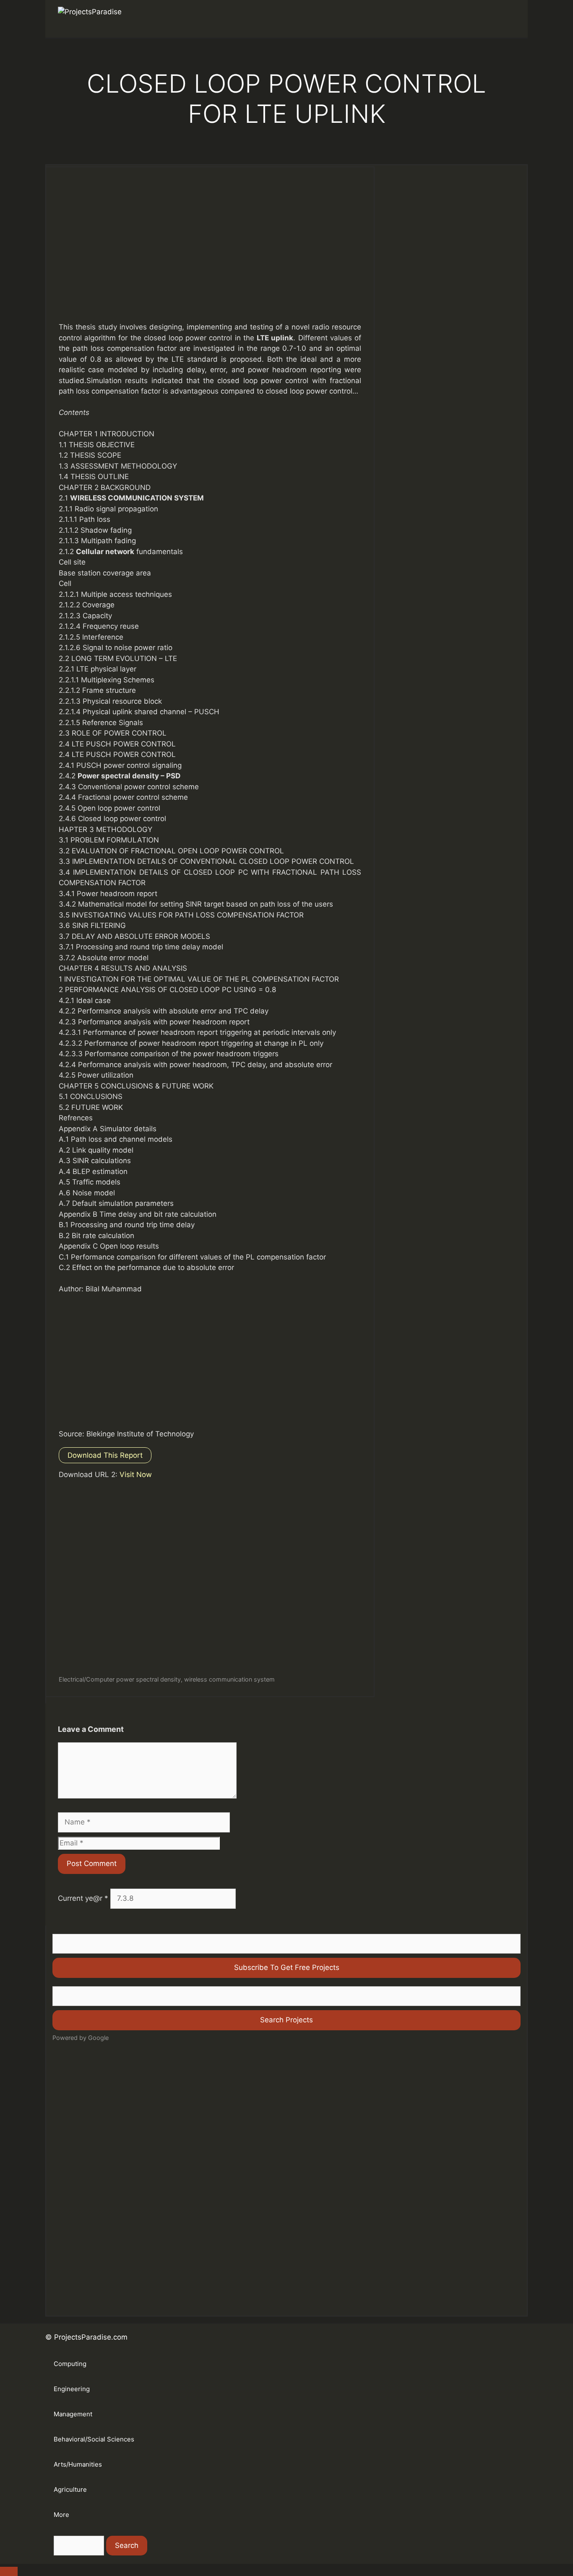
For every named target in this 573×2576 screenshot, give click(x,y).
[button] (503, 19)
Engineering (72, 2389)
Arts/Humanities (78, 2464)
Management (73, 2414)
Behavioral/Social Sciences (94, 2439)
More (61, 2515)
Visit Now (136, 1475)
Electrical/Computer (87, 1679)
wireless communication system (229, 1679)
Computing (70, 2364)
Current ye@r (83, 1898)
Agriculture (70, 2489)
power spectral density (148, 1679)
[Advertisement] (210, 253)
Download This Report (105, 1455)
